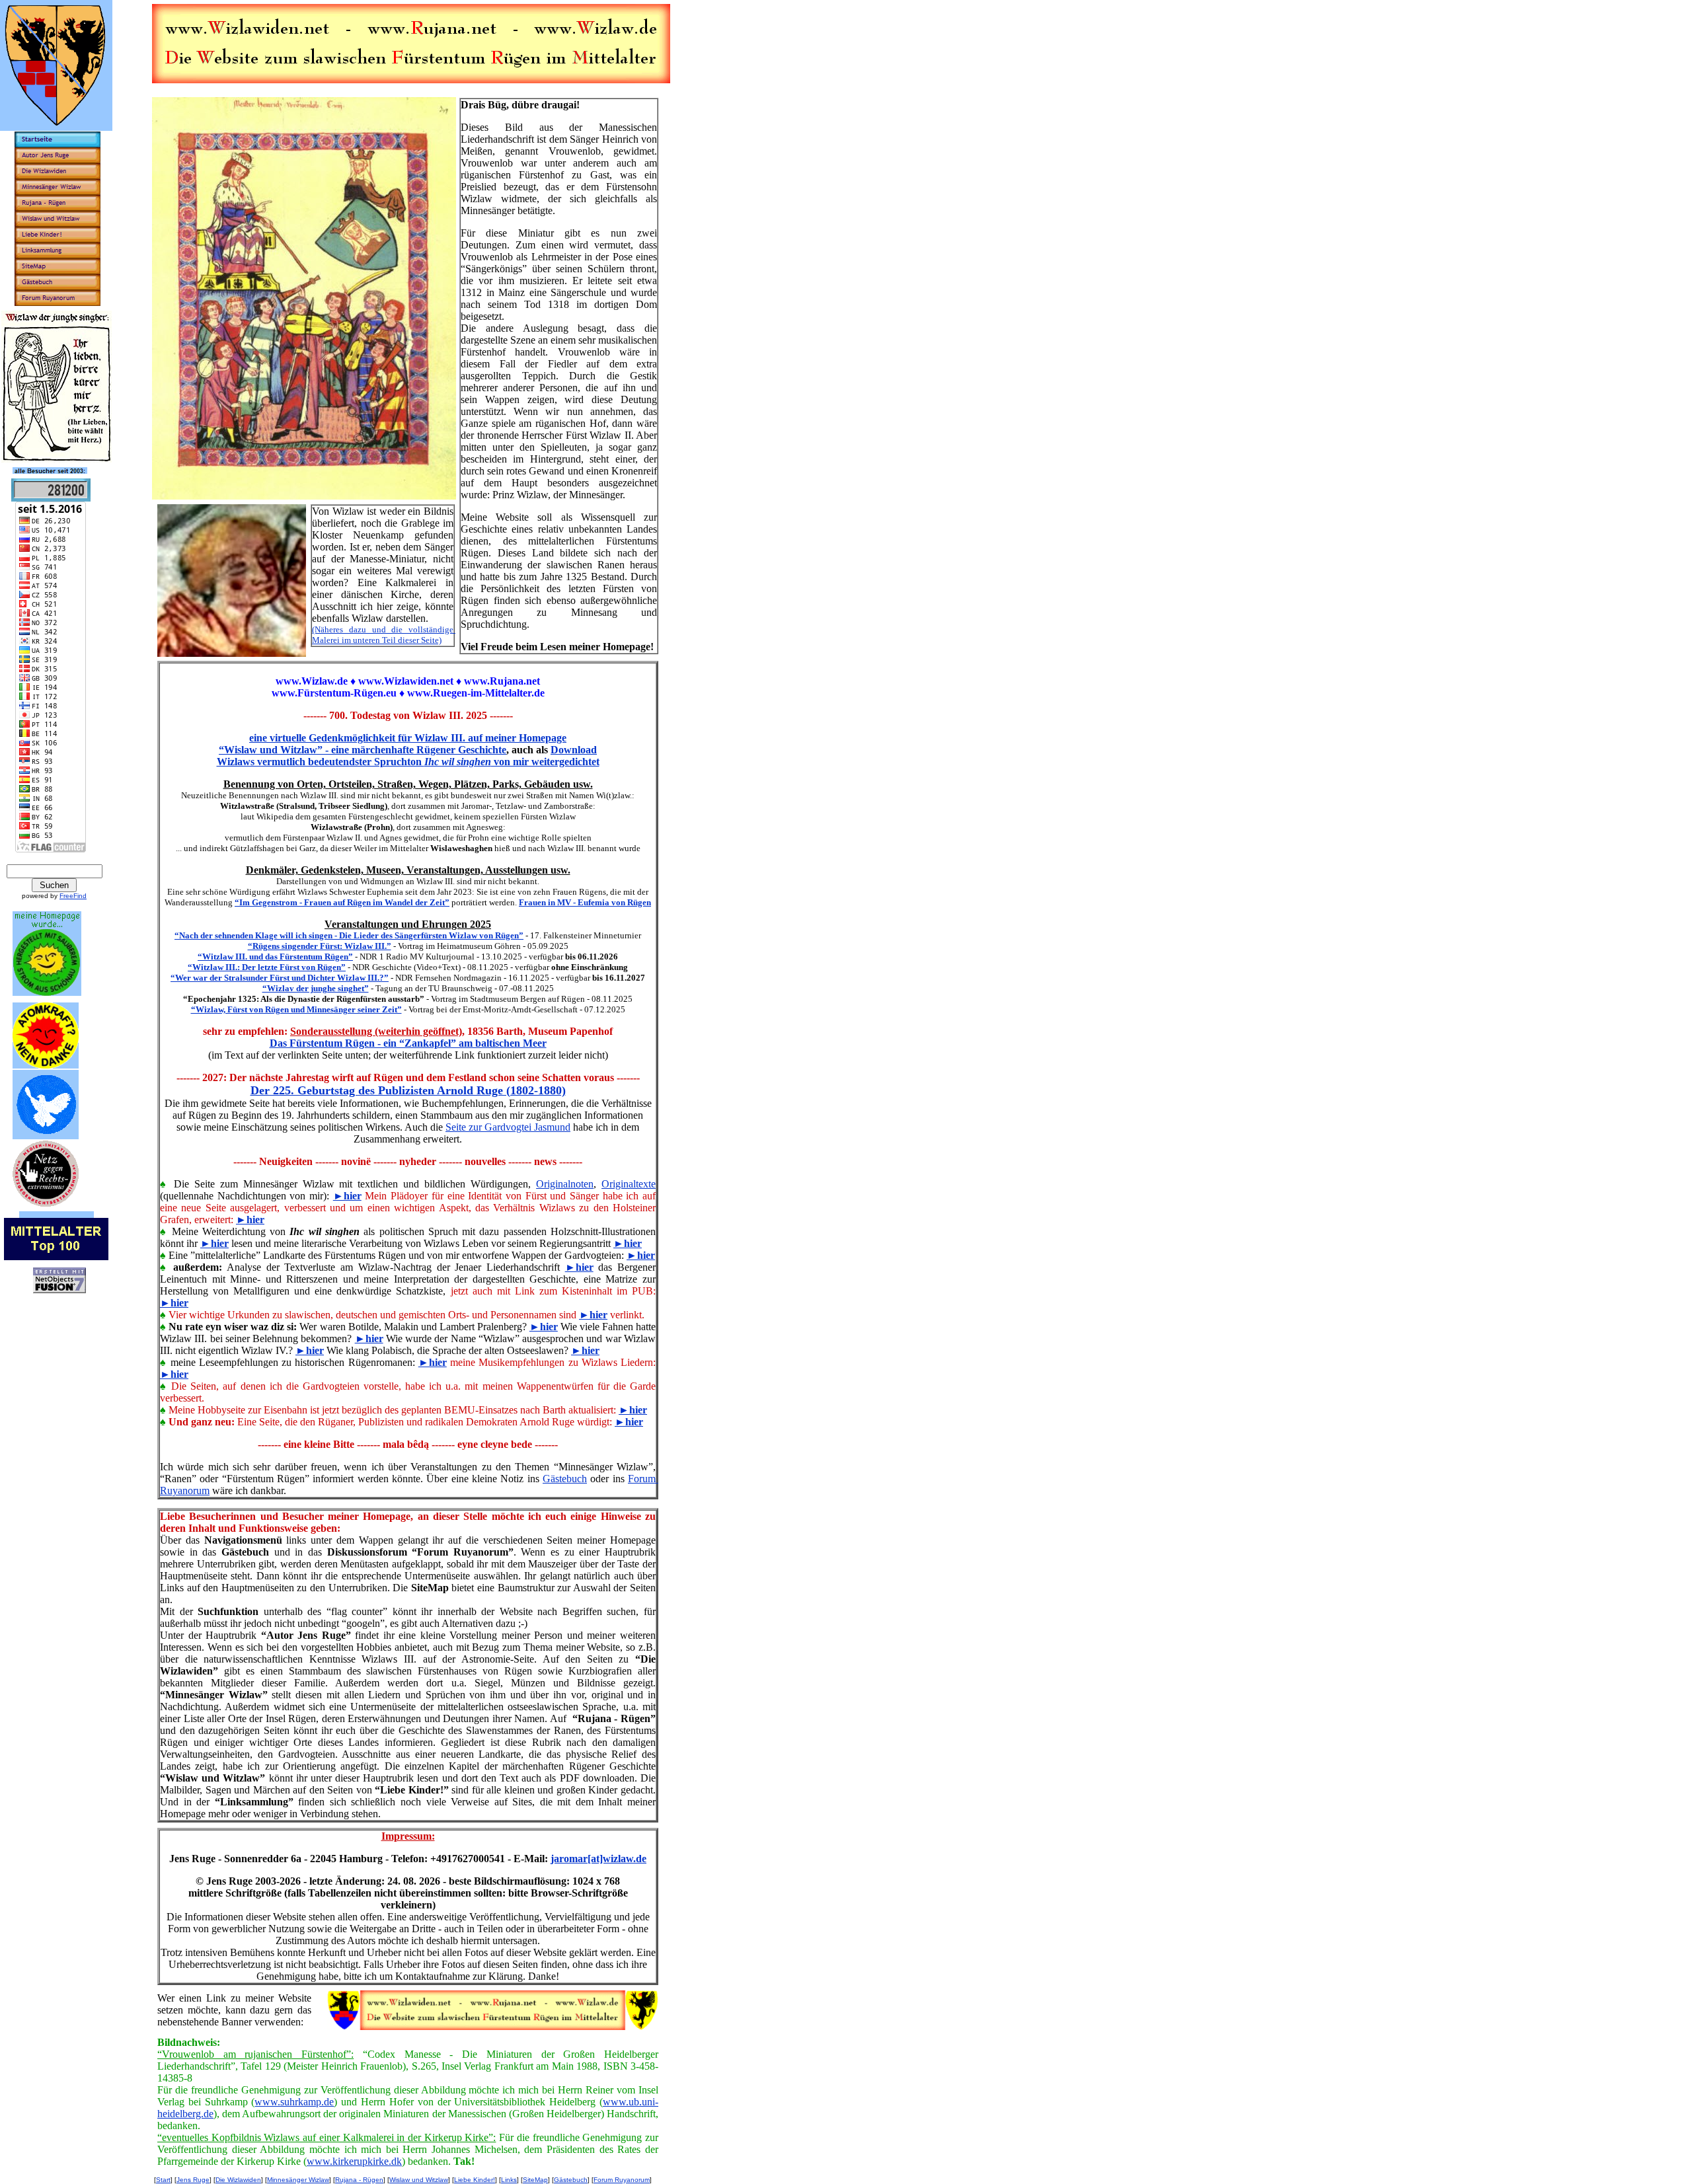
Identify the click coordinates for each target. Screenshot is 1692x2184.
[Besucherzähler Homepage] (51, 498)
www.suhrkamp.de (294, 2102)
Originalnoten (565, 1184)
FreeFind (73, 896)
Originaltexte (629, 1184)
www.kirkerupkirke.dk (354, 2161)
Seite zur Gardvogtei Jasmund (508, 1127)
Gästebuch (565, 1479)
